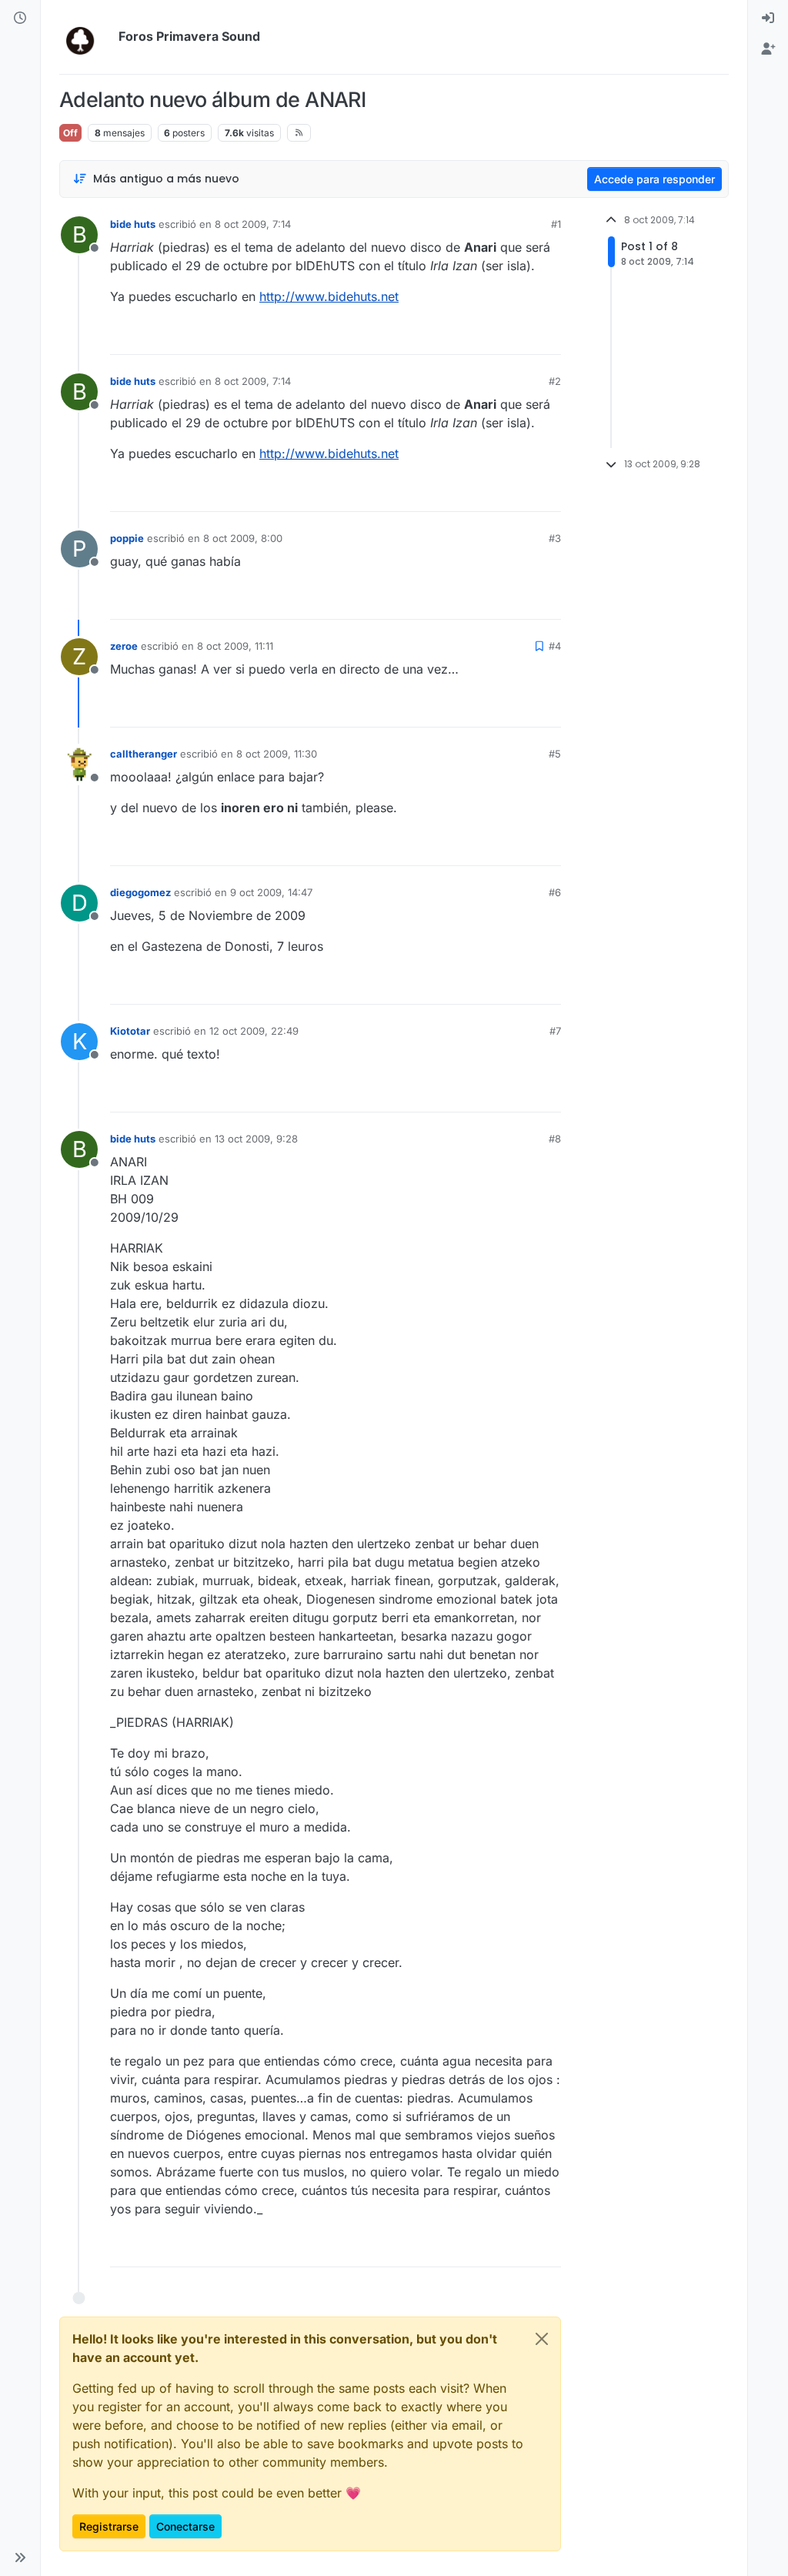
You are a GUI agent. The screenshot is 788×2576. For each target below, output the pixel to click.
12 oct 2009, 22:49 (254, 1031)
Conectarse (185, 2526)
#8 (555, 1139)
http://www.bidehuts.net (329, 296)
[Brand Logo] (86, 37)
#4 (555, 646)
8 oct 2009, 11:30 (277, 754)
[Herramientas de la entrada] (548, 336)
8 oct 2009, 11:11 (235, 646)
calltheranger (144, 754)
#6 (555, 892)
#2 (555, 381)
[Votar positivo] (463, 336)
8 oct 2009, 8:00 (243, 538)
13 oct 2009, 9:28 (256, 1139)
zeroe (124, 646)
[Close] (542, 2339)
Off (70, 133)
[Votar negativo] (517, 336)
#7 (555, 1031)
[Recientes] (20, 18)
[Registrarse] (768, 49)
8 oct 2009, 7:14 (253, 224)
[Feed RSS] (299, 132)
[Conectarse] (768, 18)
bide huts (133, 224)
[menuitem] (768, 18)
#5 (555, 754)
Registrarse (109, 2526)
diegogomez (140, 892)
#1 (556, 224)
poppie (127, 538)
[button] (20, 2558)
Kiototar (130, 1031)
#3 (555, 538)
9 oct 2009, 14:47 (271, 892)
